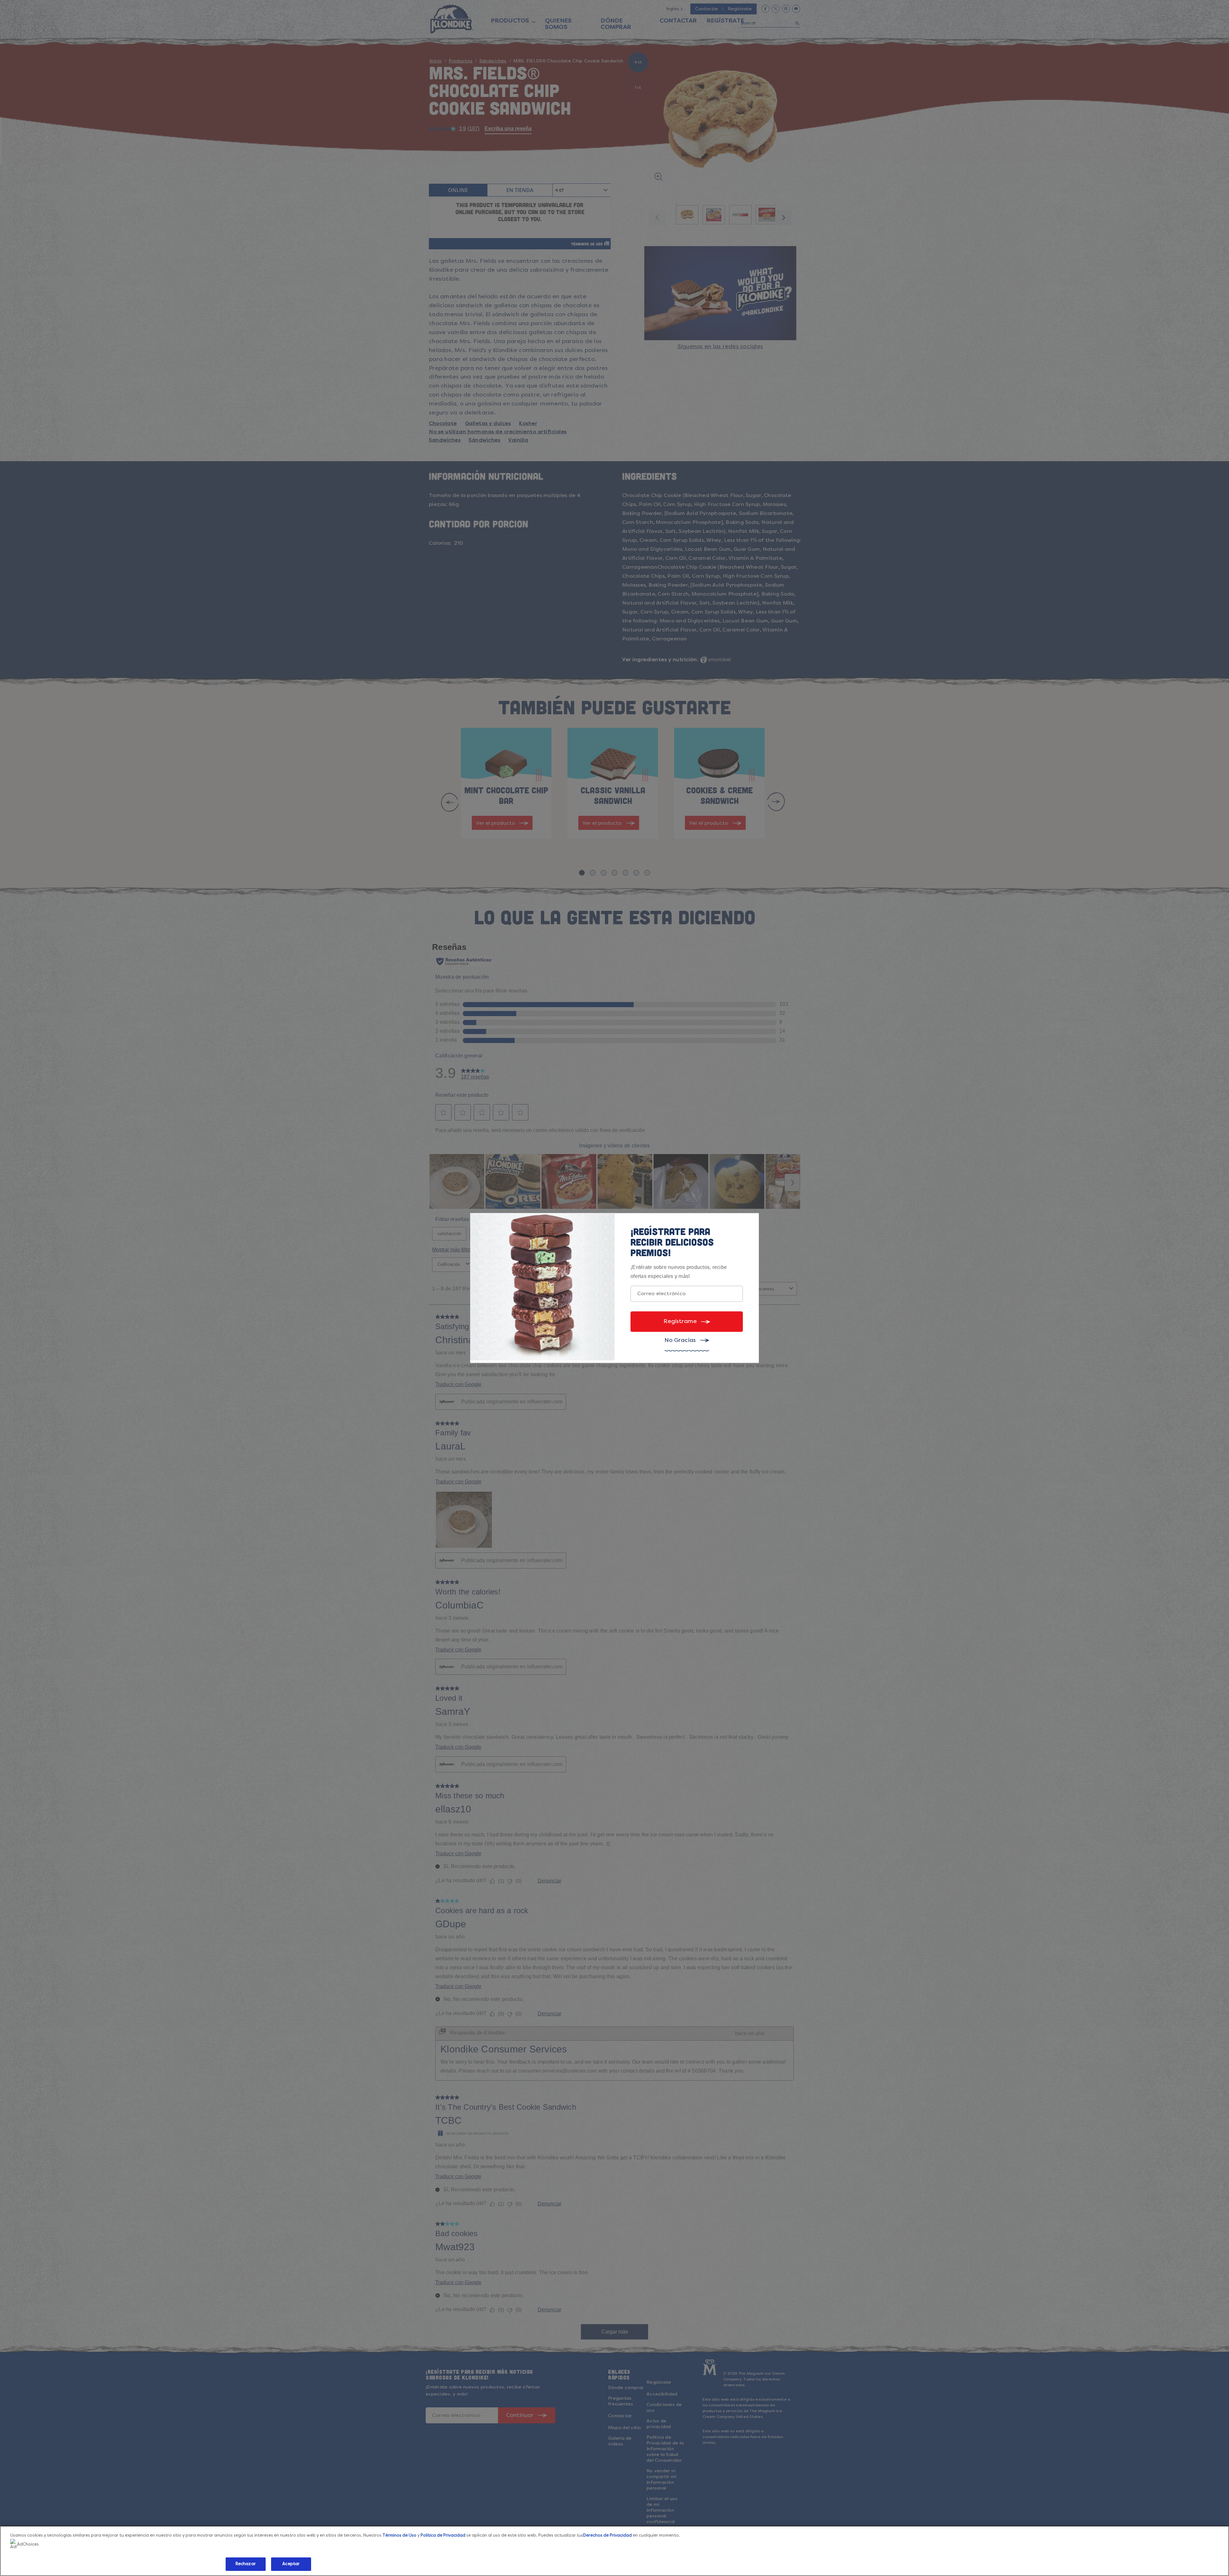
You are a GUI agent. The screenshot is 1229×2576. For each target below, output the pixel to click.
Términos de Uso (399, 2536)
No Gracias (680, 1340)
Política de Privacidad (443, 2536)
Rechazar (246, 2564)
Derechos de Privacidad (607, 2536)
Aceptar (291, 2564)
